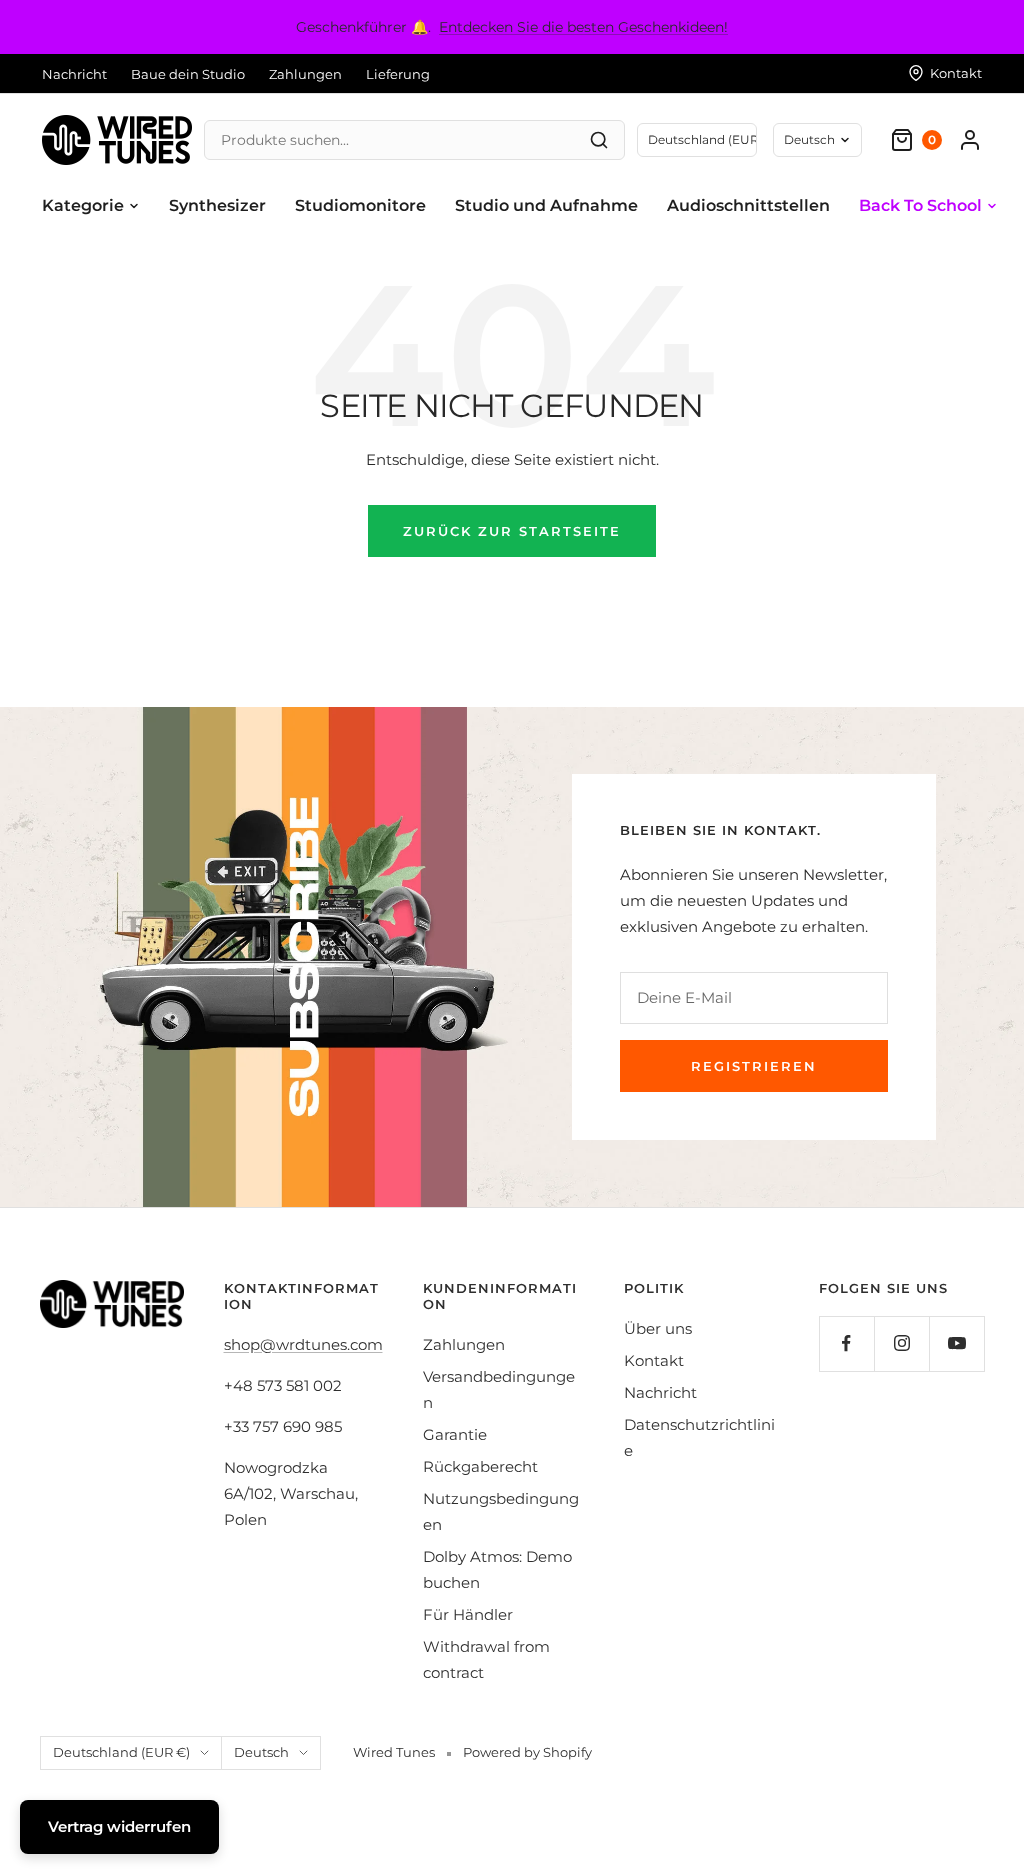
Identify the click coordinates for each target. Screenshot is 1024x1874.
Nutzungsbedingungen (501, 1511)
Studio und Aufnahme (546, 205)
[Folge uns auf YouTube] (956, 1343)
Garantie (455, 1434)
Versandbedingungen (499, 1389)
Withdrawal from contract (486, 1659)
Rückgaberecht (480, 1466)
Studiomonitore (360, 205)
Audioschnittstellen (748, 205)
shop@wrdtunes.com (303, 1344)
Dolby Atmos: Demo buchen (497, 1569)
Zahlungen (305, 74)
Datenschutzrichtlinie (699, 1437)
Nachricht (74, 74)
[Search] (599, 140)
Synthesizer (217, 205)
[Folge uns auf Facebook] (846, 1343)
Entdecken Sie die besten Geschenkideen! (583, 27)
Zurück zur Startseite (512, 531)
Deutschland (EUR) (702, 139)
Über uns (658, 1328)
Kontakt (654, 1360)
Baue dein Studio (188, 74)
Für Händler (468, 1614)
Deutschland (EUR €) (121, 1752)
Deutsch (809, 139)
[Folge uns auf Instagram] (901, 1343)
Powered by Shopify (527, 1752)
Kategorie (83, 205)
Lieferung (398, 74)
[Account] (970, 140)
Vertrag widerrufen (119, 1826)
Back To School (920, 205)
